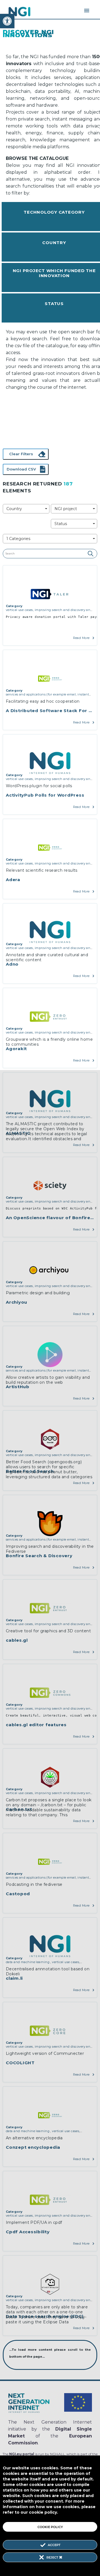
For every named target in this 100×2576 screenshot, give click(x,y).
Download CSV (21, 469)
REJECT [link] (53, 2557)
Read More (81, 638)
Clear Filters (21, 454)
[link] (7, 21)
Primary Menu (87, 11)
